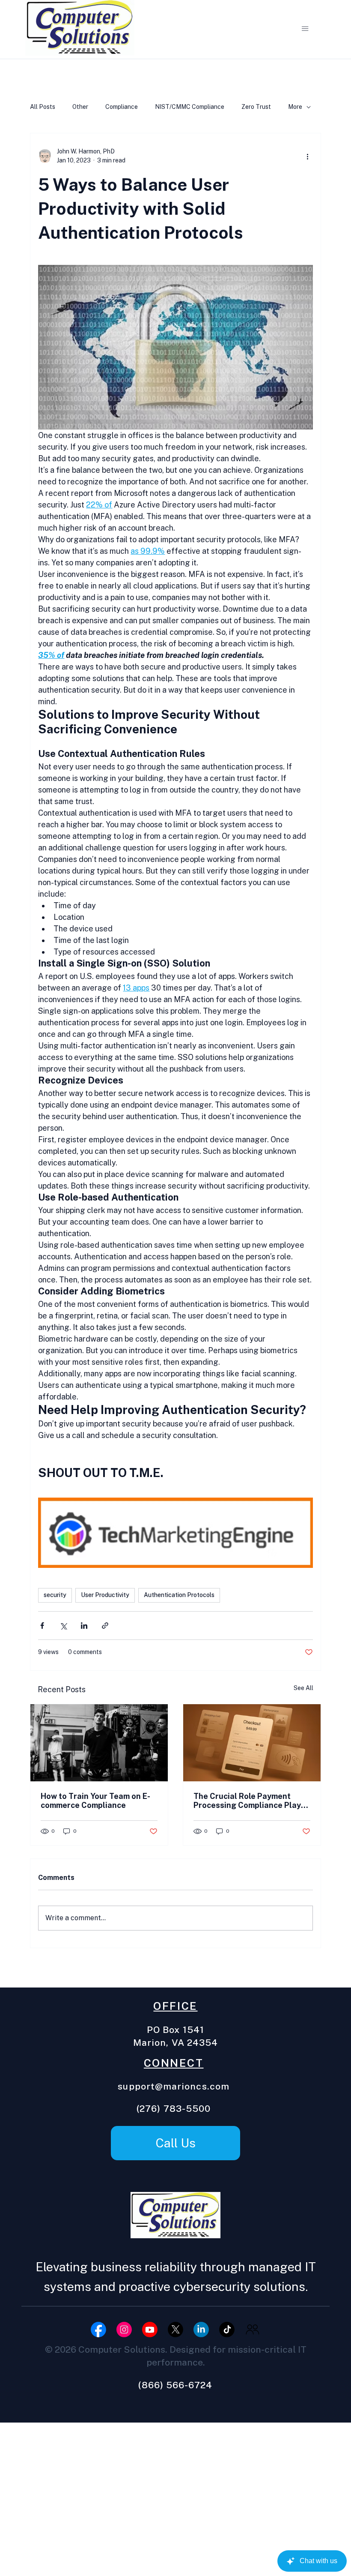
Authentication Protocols (179, 1595)
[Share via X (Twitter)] (63, 1626)
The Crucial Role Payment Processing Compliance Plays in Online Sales (249, 1801)
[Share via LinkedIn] (84, 1626)
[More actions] (308, 156)
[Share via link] (105, 1626)
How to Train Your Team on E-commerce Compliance (95, 1801)
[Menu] (305, 29)
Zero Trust (256, 107)
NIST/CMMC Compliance (190, 107)
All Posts (43, 107)
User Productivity (105, 1595)
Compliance (122, 107)
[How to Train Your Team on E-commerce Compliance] (99, 1743)
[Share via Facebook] (42, 1626)
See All (303, 1688)
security (55, 1595)
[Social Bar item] (98, 2330)
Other (80, 107)
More (295, 107)
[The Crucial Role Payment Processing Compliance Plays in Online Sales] (252, 1743)
